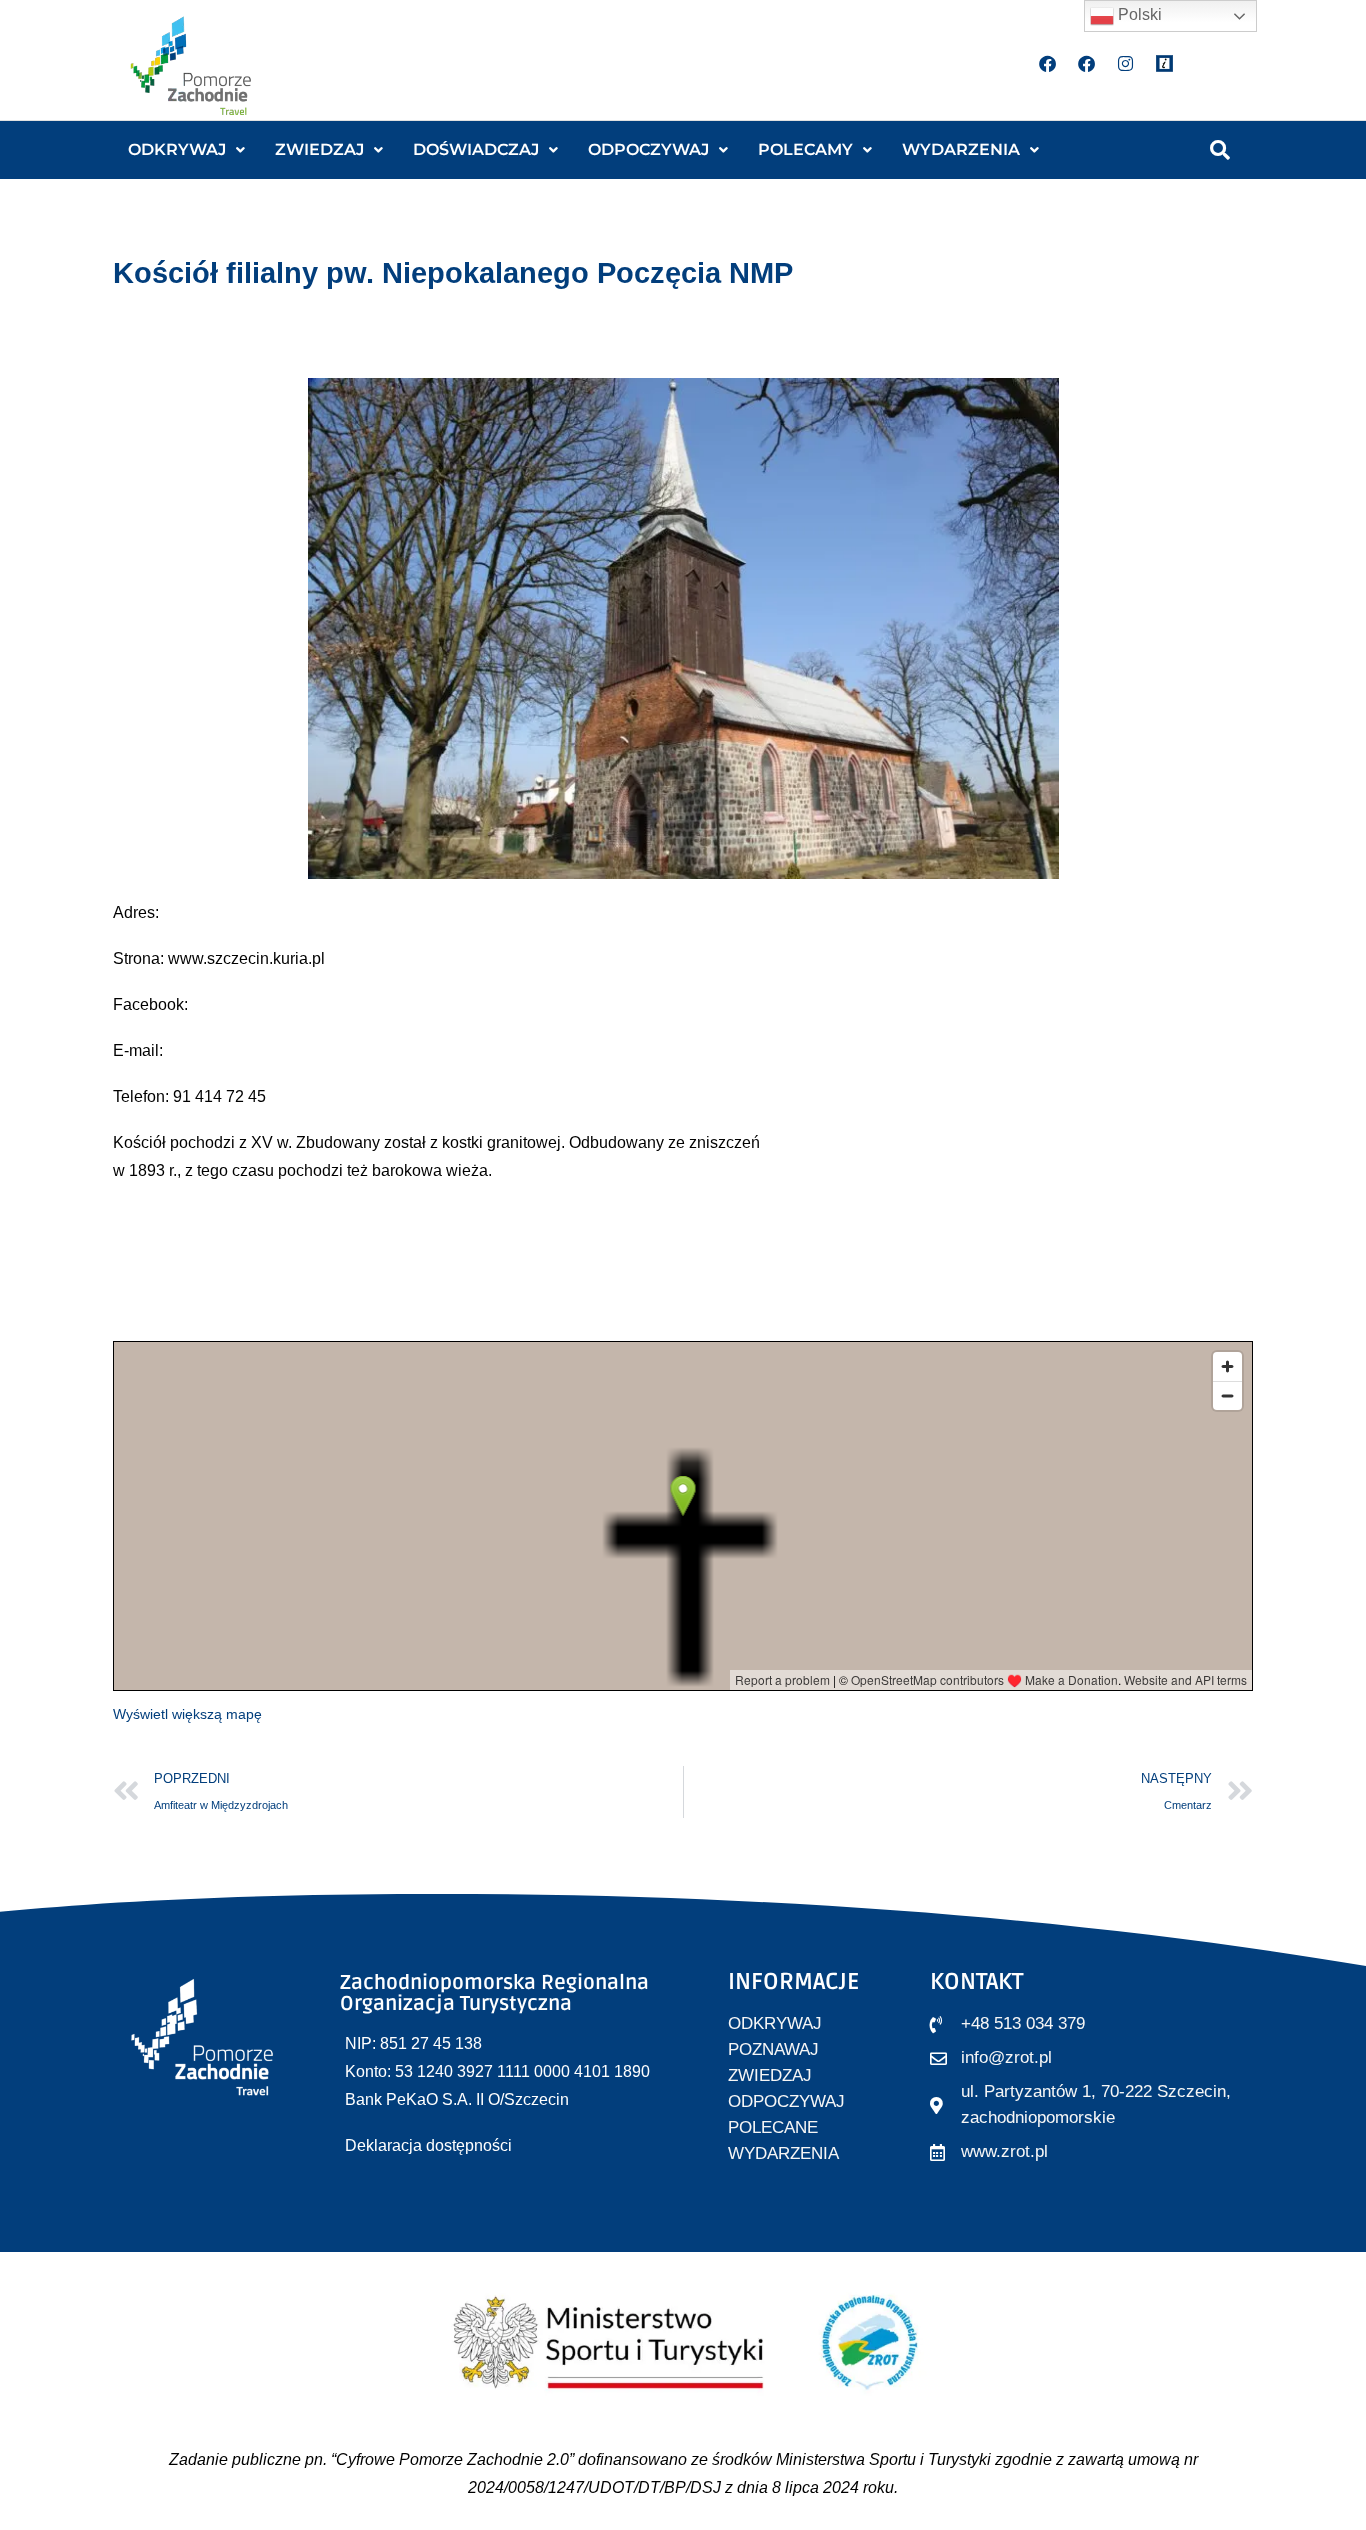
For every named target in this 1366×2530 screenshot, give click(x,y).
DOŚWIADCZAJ (476, 149)
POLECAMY (805, 149)
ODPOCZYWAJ (648, 149)
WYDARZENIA (961, 149)
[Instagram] (1126, 63)
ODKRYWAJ (177, 149)
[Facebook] (1048, 63)
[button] (186, 150)
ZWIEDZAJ (319, 149)
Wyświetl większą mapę (187, 1714)
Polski (1138, 14)
